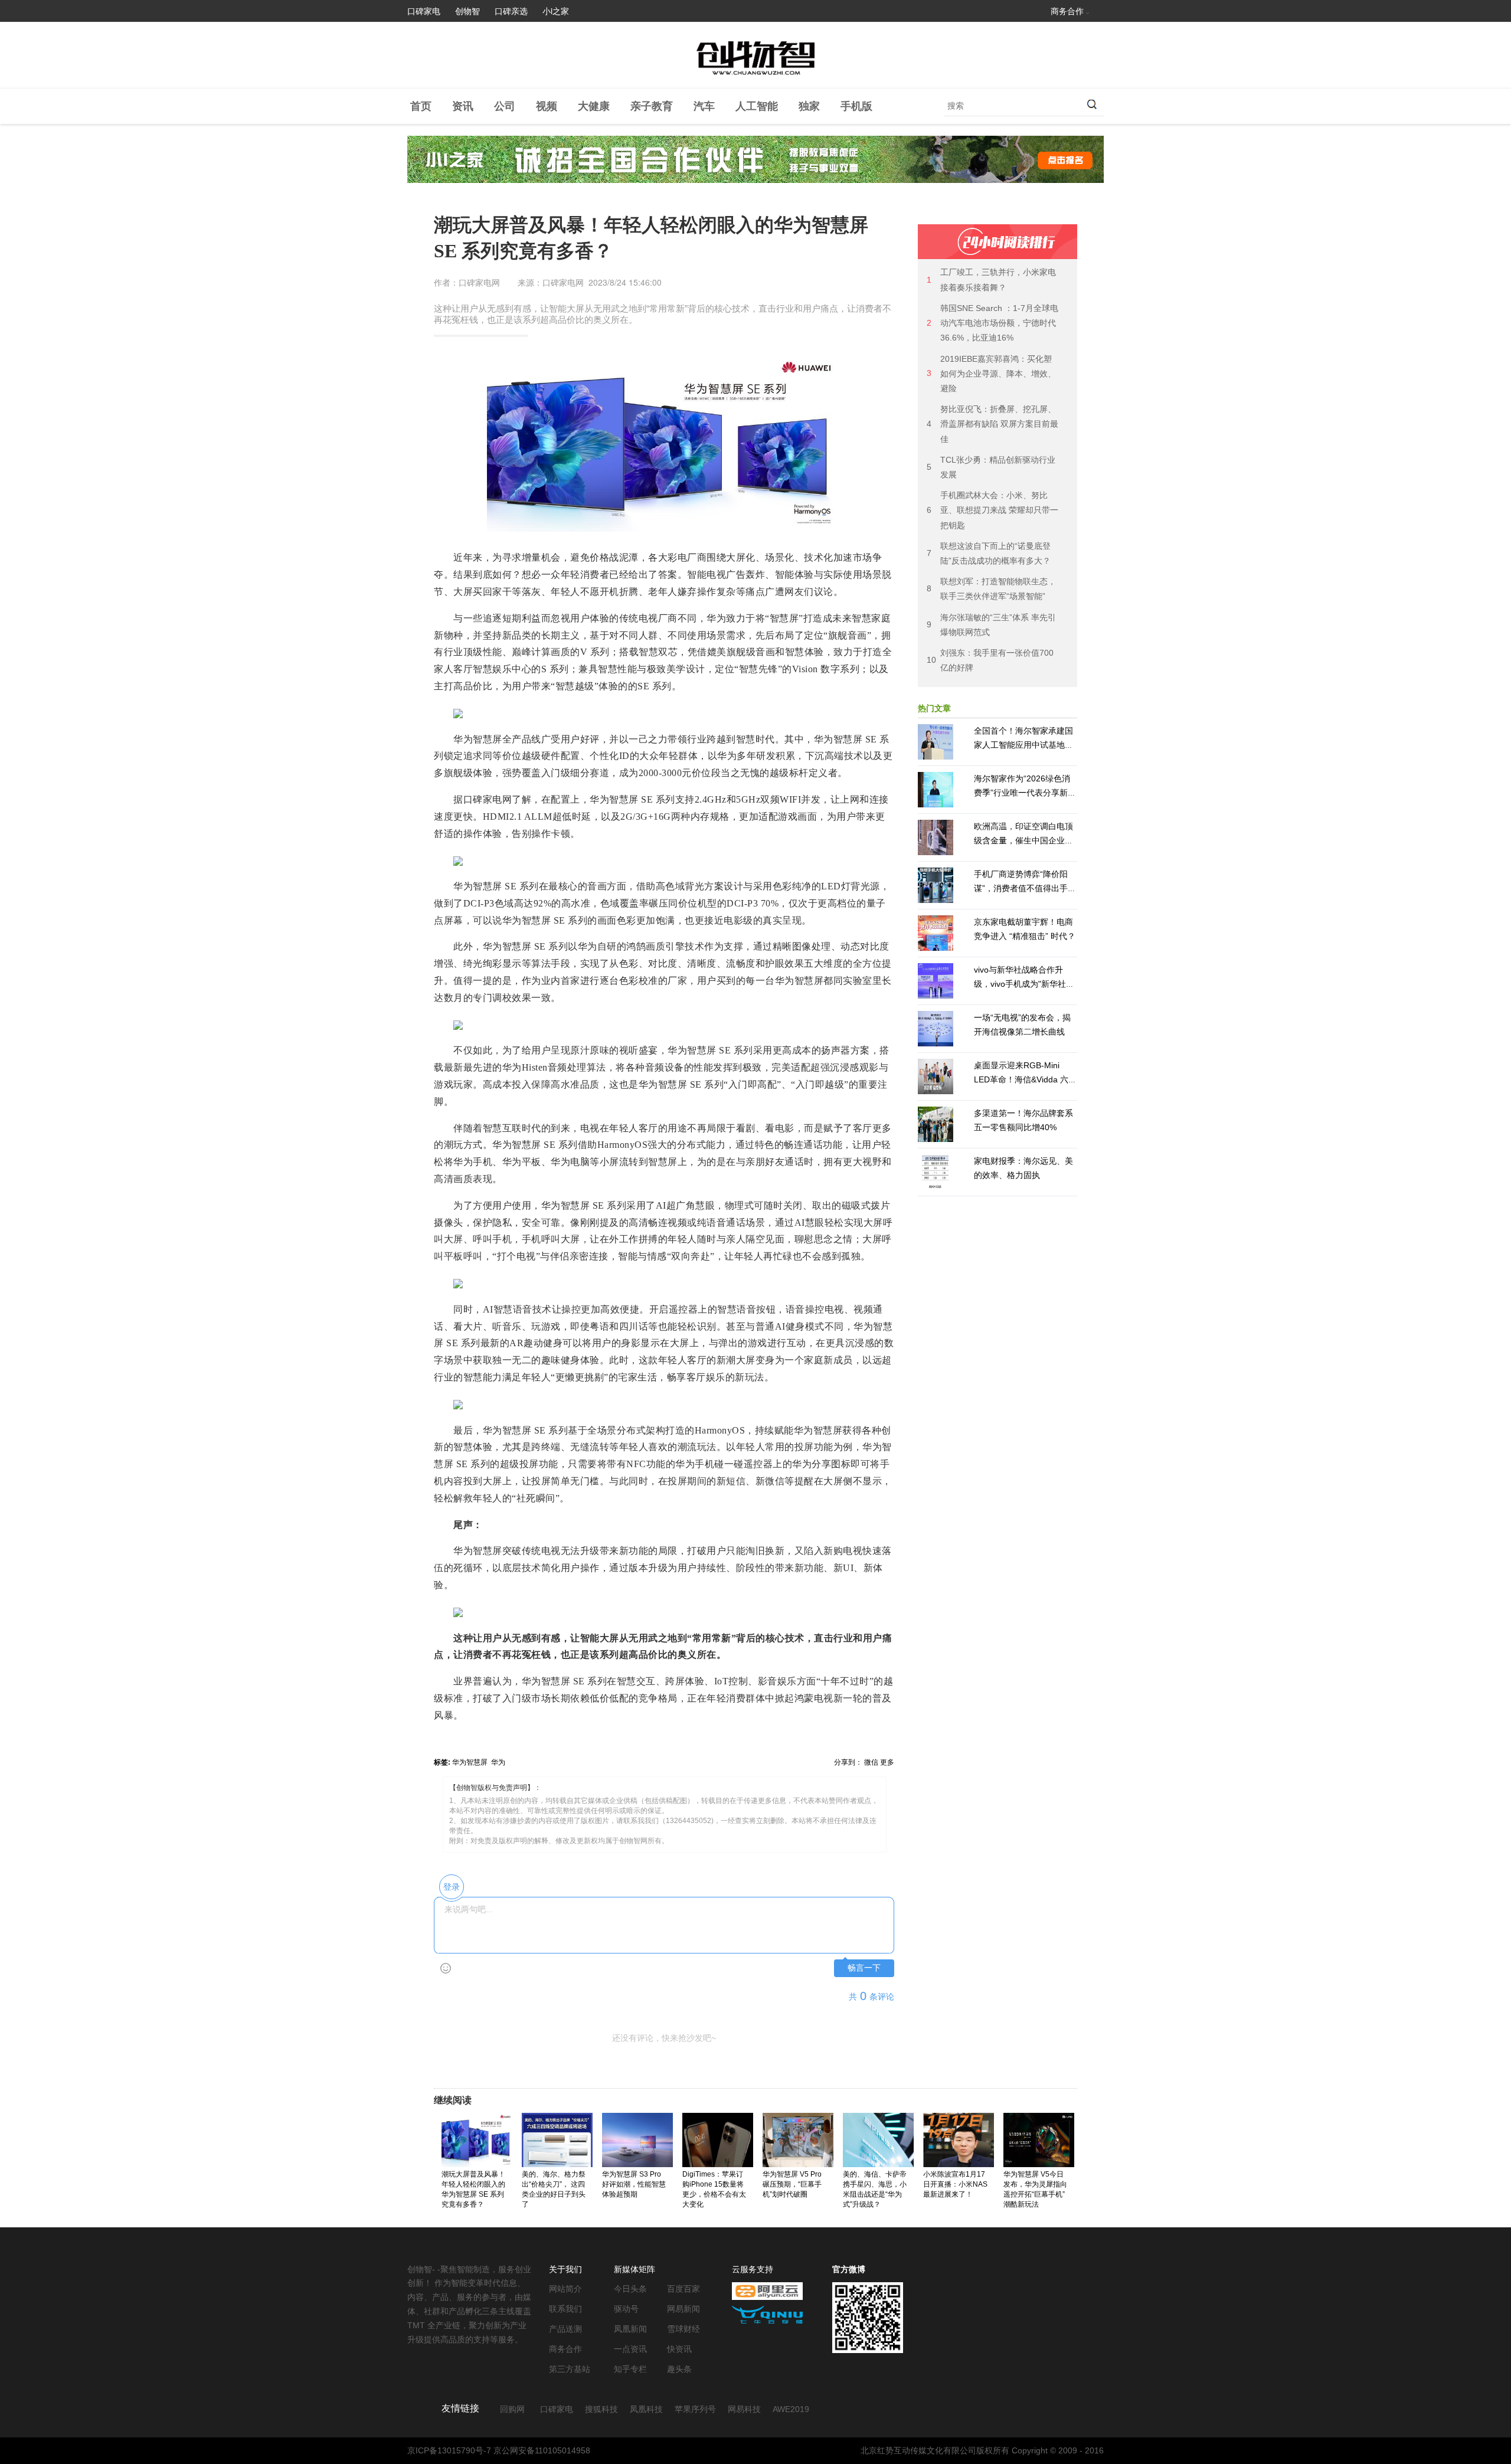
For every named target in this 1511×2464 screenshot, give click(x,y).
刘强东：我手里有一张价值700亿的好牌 (990, 660)
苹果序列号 (695, 2409)
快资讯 (679, 2349)
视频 (547, 106)
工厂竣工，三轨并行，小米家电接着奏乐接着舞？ (991, 279)
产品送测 (565, 2329)
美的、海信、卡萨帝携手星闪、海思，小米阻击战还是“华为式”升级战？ (875, 2189)
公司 (505, 106)
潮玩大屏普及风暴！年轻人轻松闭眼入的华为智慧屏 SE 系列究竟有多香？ (473, 2189)
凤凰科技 (646, 2409)
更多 (887, 1762)
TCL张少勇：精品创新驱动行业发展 (991, 467)
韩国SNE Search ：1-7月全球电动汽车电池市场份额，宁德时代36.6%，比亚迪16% (992, 323)
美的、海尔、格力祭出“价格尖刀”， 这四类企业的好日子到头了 (554, 2189)
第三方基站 (570, 2369)
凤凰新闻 (630, 2329)
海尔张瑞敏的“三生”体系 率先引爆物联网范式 (991, 625)
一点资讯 (630, 2349)
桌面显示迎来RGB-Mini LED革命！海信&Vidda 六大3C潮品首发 (1025, 1079)
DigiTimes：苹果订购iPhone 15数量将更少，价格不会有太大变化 (714, 2189)
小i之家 (556, 11)
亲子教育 (652, 106)
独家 (809, 106)
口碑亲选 (511, 11)
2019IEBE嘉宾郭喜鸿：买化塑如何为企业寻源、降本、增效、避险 (991, 374)
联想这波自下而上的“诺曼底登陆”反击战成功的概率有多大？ (989, 553)
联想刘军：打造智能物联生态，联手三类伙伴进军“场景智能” (991, 589)
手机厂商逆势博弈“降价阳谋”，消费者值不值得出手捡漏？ (1025, 888)
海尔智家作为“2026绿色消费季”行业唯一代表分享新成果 (1025, 793)
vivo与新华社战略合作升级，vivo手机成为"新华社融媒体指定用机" (1024, 984)
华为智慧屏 (470, 1762)
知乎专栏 (630, 2369)
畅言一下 (864, 1968)
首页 (421, 106)
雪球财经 (683, 2329)
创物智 (467, 11)
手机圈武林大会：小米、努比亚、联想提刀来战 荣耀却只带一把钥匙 (992, 510)
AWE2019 (791, 2409)
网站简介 (565, 2289)
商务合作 (1067, 11)
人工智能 (757, 106)
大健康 (594, 106)
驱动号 (626, 2309)
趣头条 (679, 2369)
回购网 (512, 2409)
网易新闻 (683, 2309)
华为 (498, 1762)
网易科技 (744, 2409)
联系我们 (565, 2309)
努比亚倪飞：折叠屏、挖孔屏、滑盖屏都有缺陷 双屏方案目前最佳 (992, 424)
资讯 (463, 106)
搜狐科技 (601, 2409)
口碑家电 (424, 11)
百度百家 (683, 2289)
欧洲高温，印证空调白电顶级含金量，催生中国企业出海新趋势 (1023, 840)
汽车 (704, 106)
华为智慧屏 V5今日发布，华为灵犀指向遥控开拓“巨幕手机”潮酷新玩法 (1035, 2189)
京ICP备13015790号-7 (449, 2450)
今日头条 (630, 2289)
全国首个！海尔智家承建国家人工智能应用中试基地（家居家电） (1023, 745)
